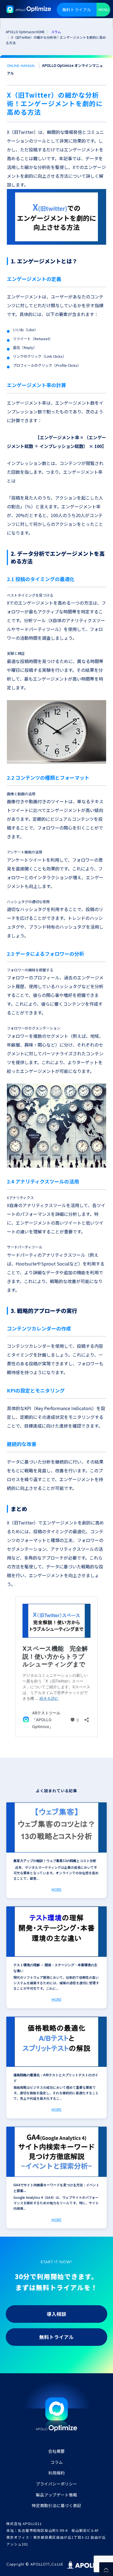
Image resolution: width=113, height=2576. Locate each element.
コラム (57, 2462)
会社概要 (56, 2451)
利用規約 (56, 2473)
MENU (103, 9)
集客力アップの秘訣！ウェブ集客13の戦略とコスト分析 (55, 1861)
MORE (56, 1889)
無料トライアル (77, 9)
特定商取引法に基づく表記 (56, 2505)
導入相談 (56, 2314)
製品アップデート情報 (56, 2495)
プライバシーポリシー (56, 2484)
